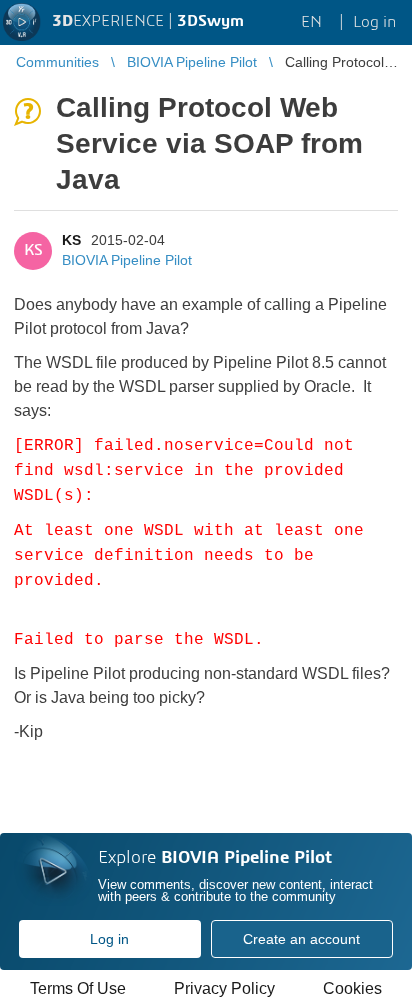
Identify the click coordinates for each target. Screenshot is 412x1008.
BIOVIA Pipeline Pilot (127, 260)
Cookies (352, 988)
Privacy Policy (224, 988)
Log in (109, 939)
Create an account (301, 939)
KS (71, 240)
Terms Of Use (78, 988)
